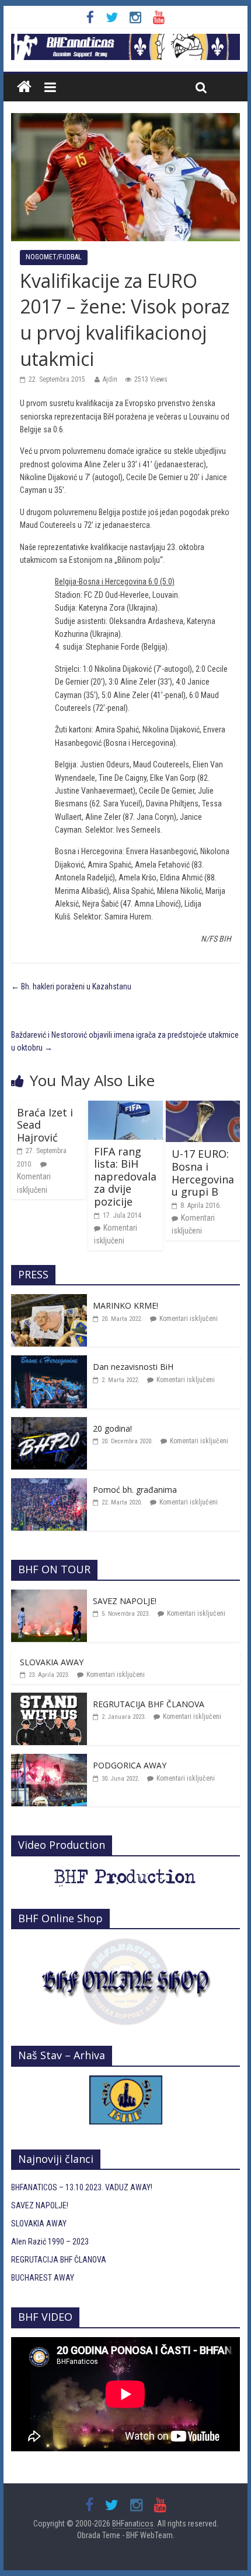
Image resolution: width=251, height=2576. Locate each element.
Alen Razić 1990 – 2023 (50, 2242)
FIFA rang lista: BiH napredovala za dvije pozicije (125, 1176)
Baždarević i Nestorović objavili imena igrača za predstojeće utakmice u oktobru (125, 1041)
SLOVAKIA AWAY (52, 1662)
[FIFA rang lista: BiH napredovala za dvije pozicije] (125, 1107)
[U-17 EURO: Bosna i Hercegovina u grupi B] (203, 1107)
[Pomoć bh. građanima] (49, 1485)
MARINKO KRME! (125, 1305)
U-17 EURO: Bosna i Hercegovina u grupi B (203, 1173)
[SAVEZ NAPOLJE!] (49, 1596)
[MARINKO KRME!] (49, 1301)
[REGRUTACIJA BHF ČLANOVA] (49, 1699)
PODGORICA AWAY (130, 1765)
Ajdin (110, 379)
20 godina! (112, 1428)
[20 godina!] (49, 1423)
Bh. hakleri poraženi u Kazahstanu (71, 986)
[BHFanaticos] (125, 40)
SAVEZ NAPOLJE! (125, 1601)
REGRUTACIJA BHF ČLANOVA (149, 1704)
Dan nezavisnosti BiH (133, 1367)
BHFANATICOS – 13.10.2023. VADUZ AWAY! (82, 2187)
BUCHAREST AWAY (43, 2278)
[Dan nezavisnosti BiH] (49, 1362)
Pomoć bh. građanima (135, 1490)
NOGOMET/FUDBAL (54, 257)
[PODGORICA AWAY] (49, 1760)
